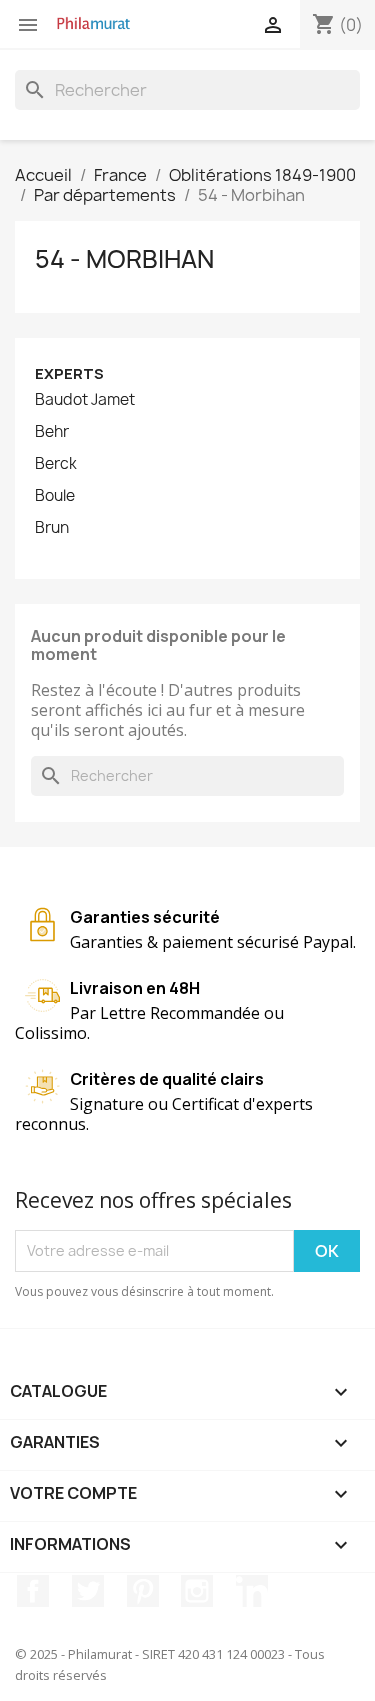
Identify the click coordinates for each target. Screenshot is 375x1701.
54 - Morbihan (124, 259)
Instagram (197, 1591)
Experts (69, 373)
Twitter (88, 1591)
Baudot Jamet (85, 400)
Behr (52, 432)
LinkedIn (252, 1591)
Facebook (33, 1591)
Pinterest (143, 1591)
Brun (52, 528)
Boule (55, 496)
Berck (56, 464)
